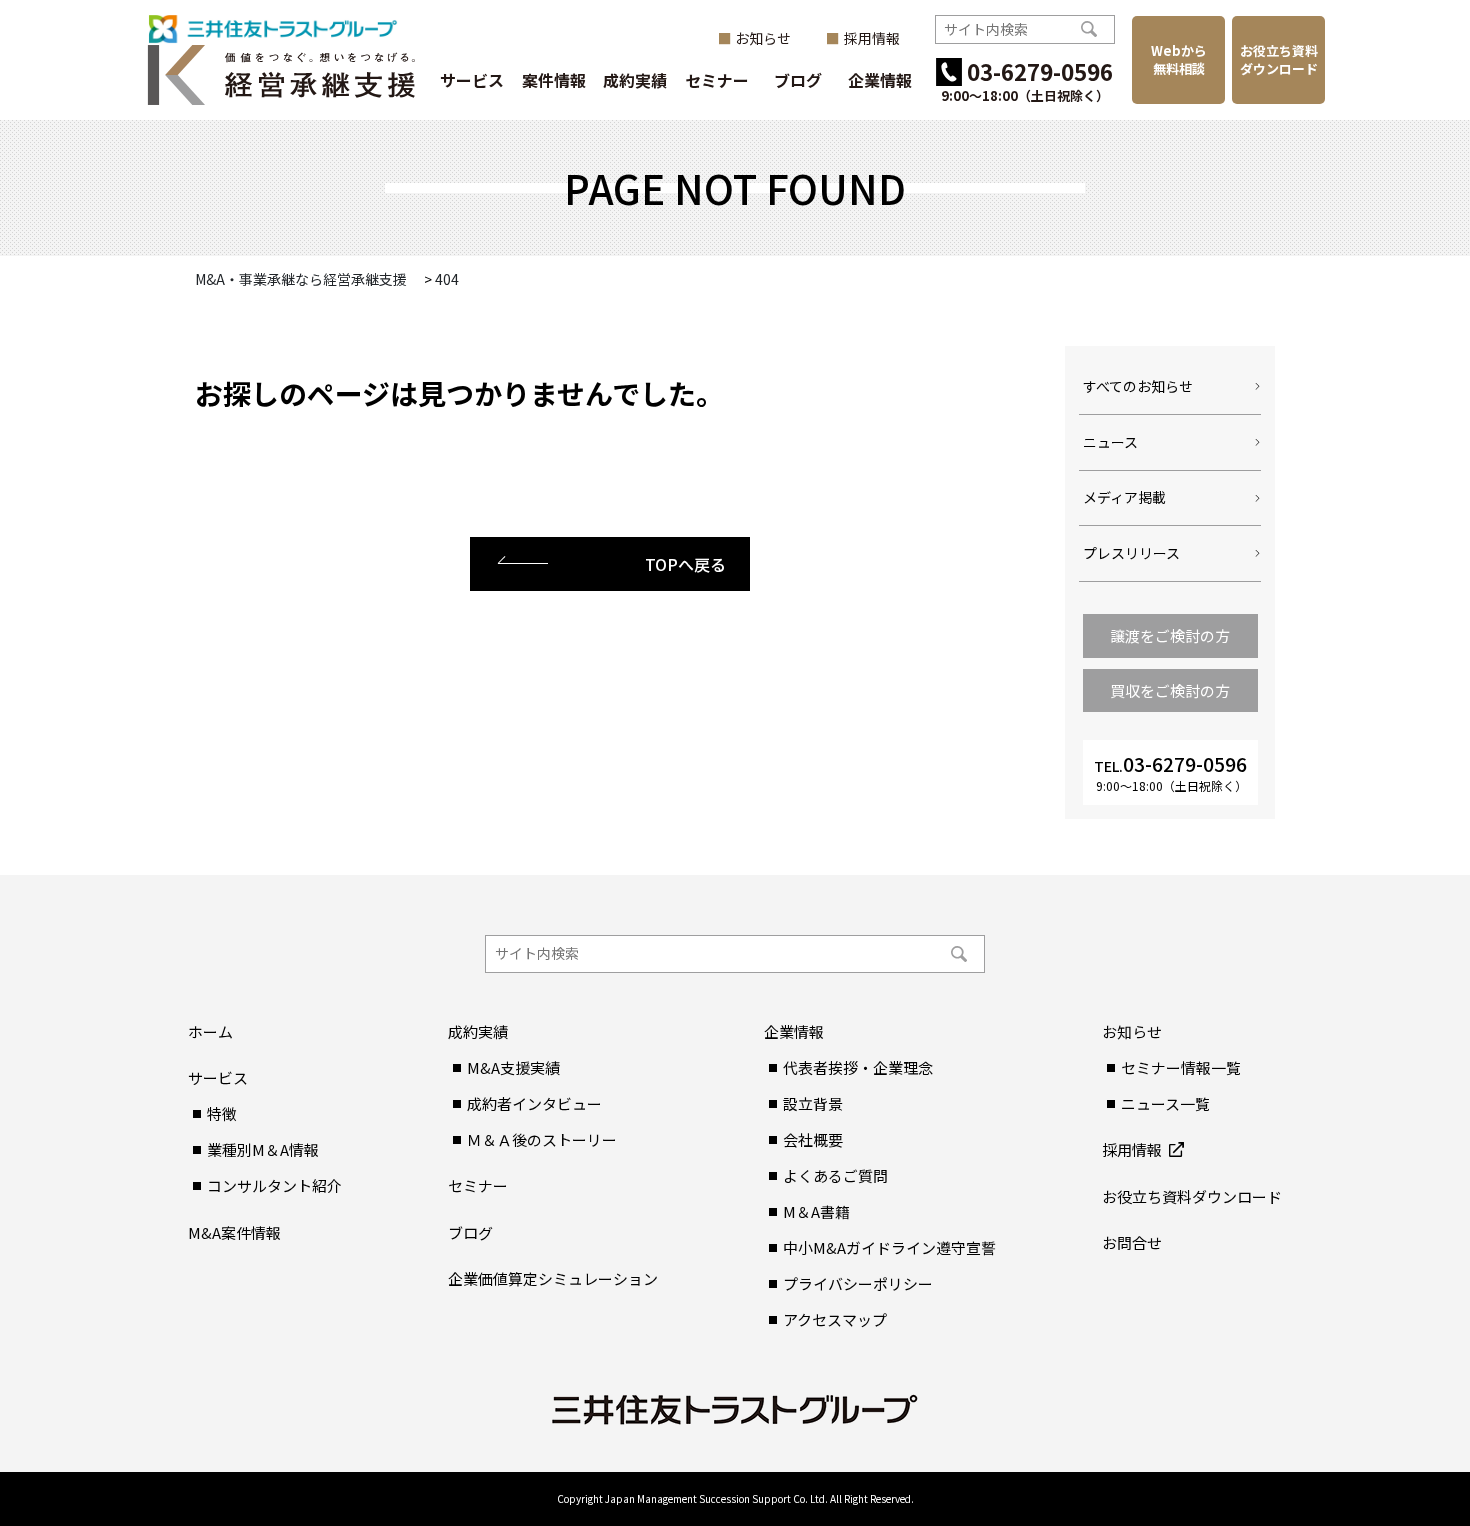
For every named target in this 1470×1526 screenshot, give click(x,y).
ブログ (798, 80)
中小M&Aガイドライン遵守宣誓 (889, 1247)
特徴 (222, 1113)
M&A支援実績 (513, 1067)
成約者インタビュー (534, 1103)
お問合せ (1132, 1242)
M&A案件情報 (234, 1232)
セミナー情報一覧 (1181, 1067)
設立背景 (813, 1103)
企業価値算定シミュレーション (553, 1278)
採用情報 (872, 38)
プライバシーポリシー (858, 1283)
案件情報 (554, 80)
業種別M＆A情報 (263, 1149)
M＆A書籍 (816, 1211)
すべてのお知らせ (1138, 386)
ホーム (210, 1031)
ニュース (1110, 442)
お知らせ (763, 38)
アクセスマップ (835, 1319)
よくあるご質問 (835, 1175)
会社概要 (813, 1139)
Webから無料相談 (1179, 59)
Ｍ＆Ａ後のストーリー (542, 1139)
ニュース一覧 (1165, 1103)
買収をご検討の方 (1170, 690)
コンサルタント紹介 (274, 1185)
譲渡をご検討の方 (1170, 635)
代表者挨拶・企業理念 (858, 1067)
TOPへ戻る (685, 564)
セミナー (717, 80)
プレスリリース (1131, 553)
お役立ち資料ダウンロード (1279, 59)
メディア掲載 (1124, 497)
